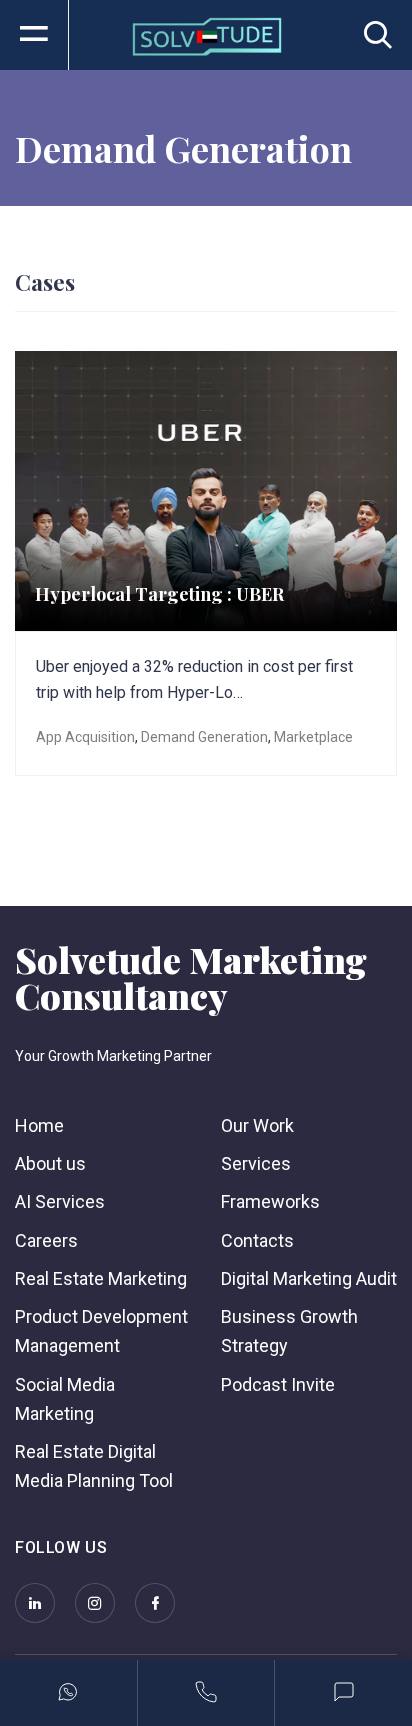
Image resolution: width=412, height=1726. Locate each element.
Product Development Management (101, 1331)
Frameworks (270, 1201)
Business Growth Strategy (289, 1331)
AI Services (60, 1201)
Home (39, 1125)
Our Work (257, 1125)
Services (256, 1163)
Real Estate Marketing (101, 1278)
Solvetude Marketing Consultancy (191, 977)
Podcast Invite (278, 1384)
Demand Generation (204, 737)
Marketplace (313, 737)
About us (50, 1163)
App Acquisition (85, 737)
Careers (46, 1240)
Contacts (257, 1240)
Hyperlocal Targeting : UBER (159, 594)
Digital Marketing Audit (309, 1278)
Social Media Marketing (65, 1399)
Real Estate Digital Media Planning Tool (94, 1466)
